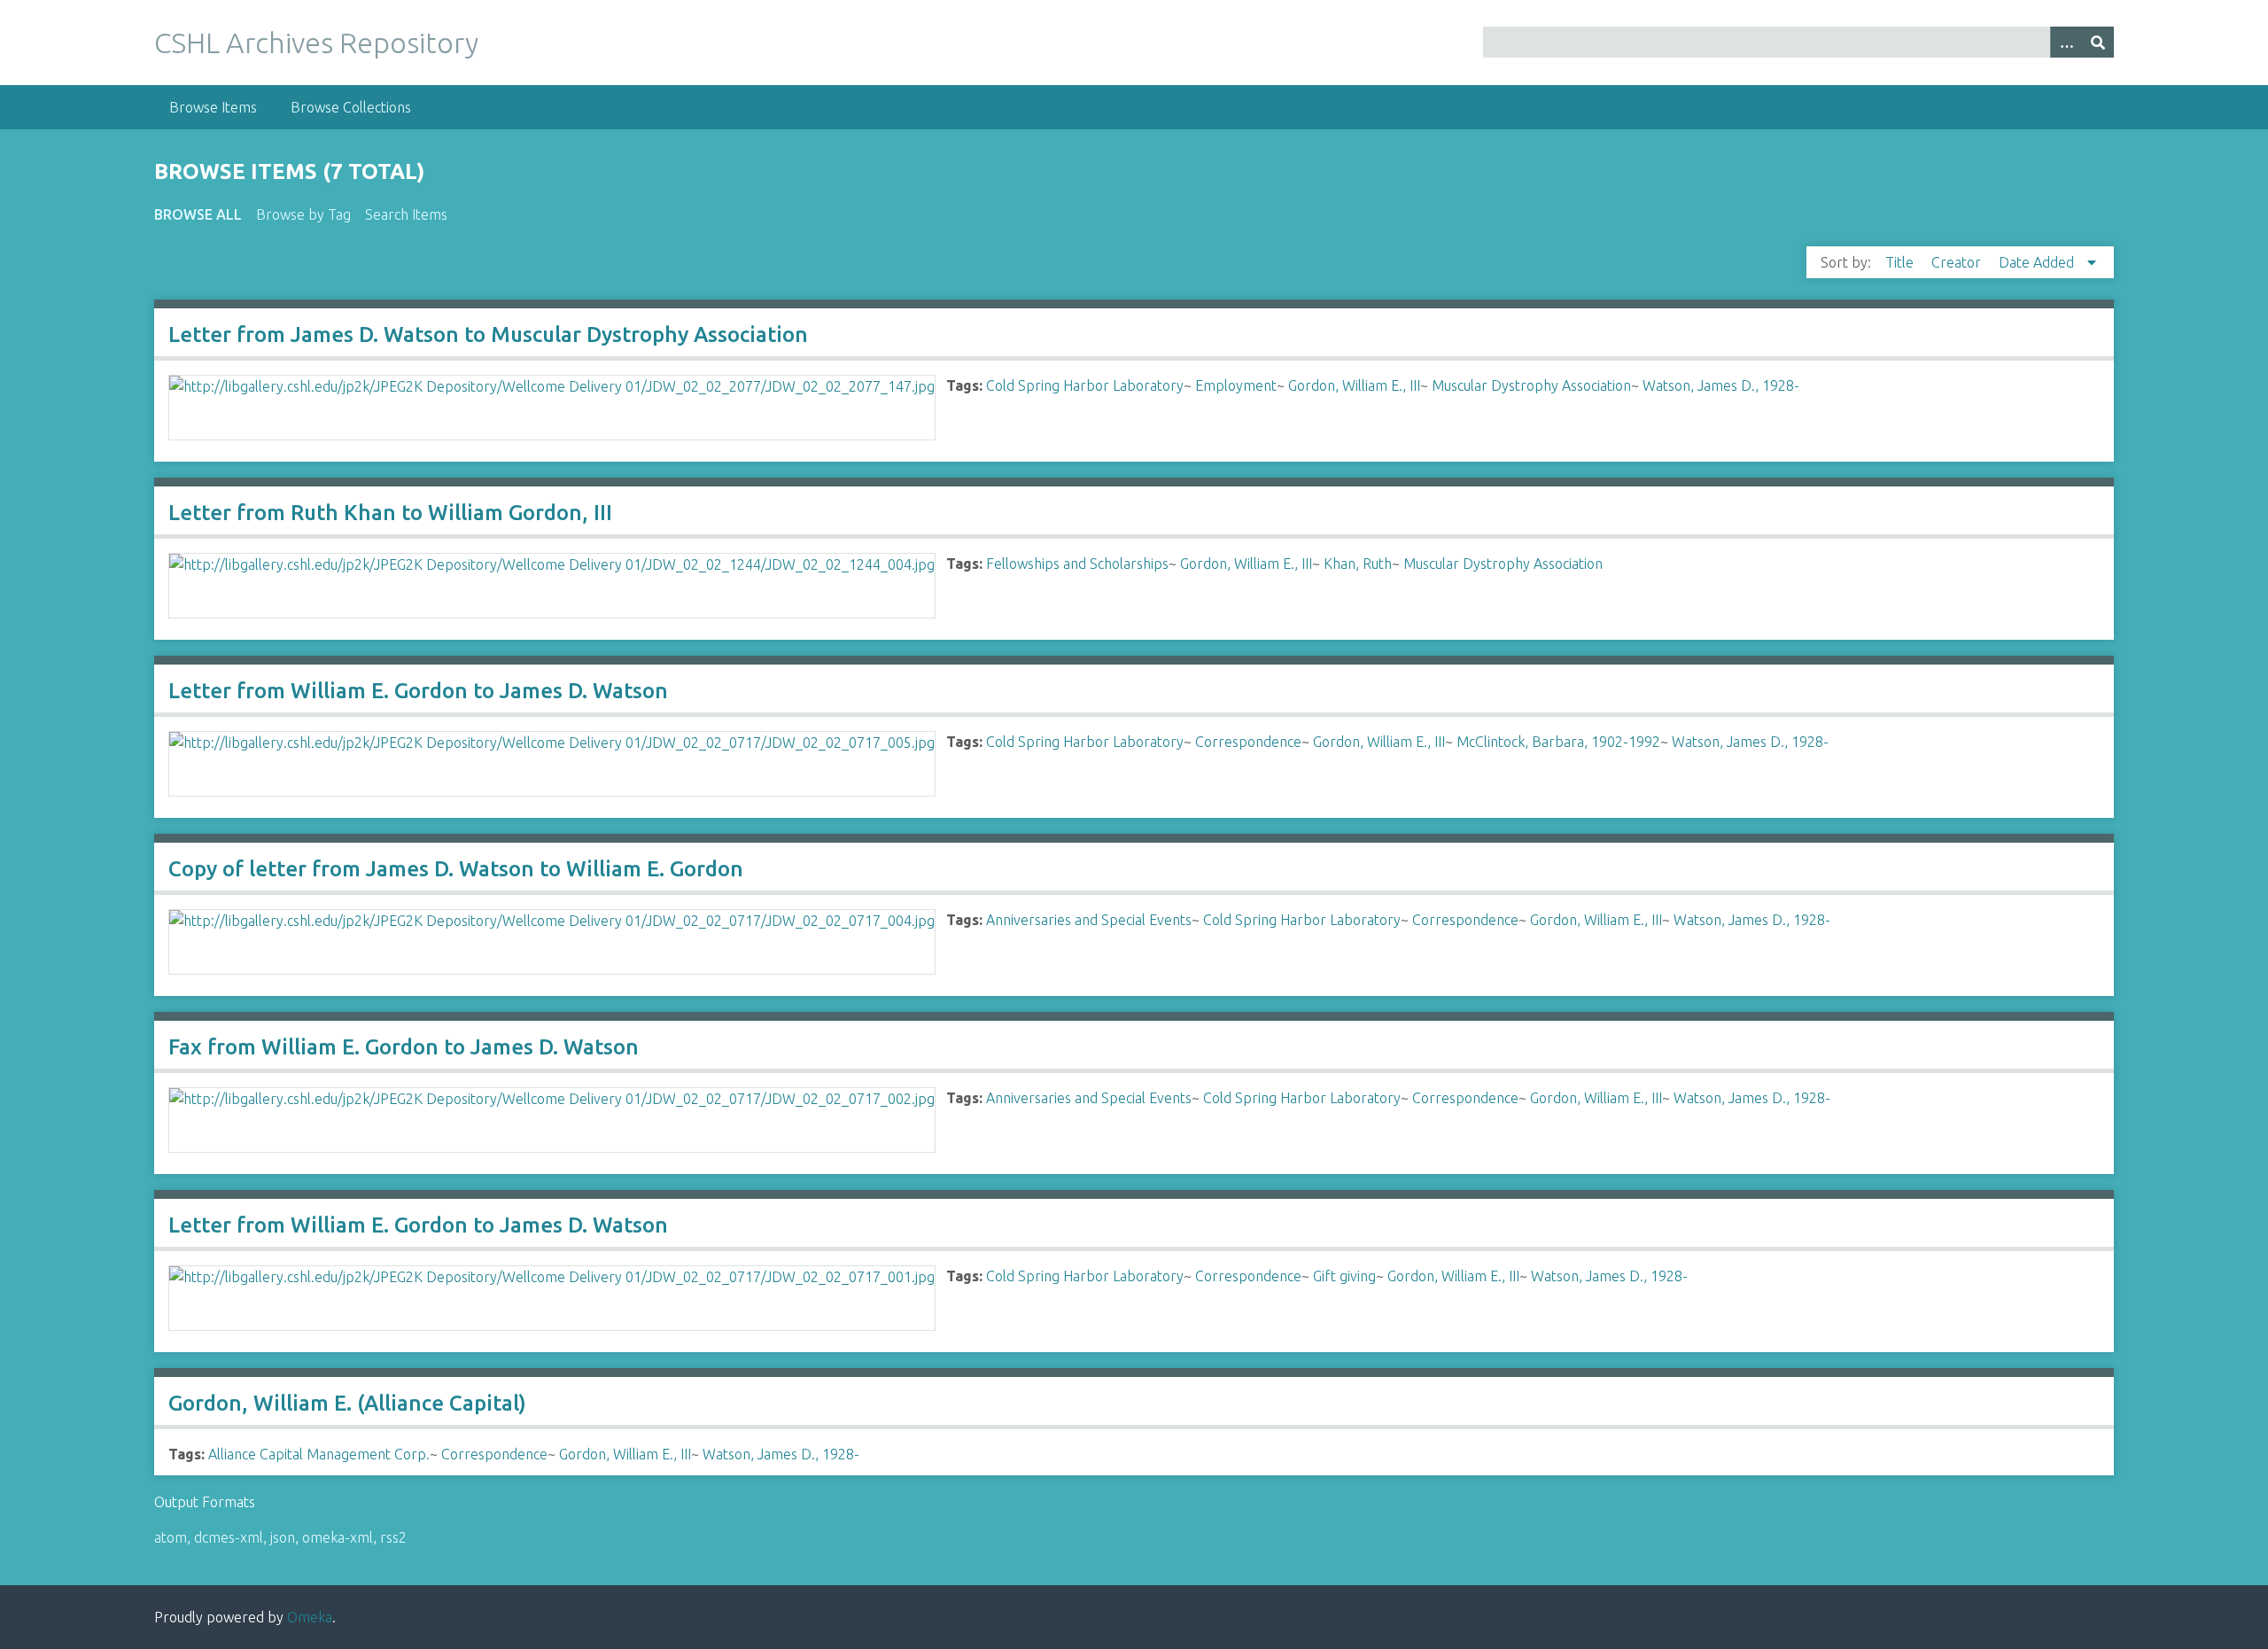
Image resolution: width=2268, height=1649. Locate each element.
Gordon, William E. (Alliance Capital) (347, 1403)
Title (1901, 262)
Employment (1236, 385)
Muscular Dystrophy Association (1531, 385)
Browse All (198, 214)
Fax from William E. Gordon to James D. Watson (404, 1047)
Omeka (310, 1617)
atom (171, 1537)
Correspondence (1248, 742)
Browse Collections (351, 107)
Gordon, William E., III (1354, 385)
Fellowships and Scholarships (1077, 564)
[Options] (2066, 42)
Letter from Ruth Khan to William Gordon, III (390, 513)
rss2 (393, 1537)
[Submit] (2098, 42)
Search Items (406, 214)
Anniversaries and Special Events (1089, 920)
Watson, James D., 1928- (1721, 385)
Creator (1958, 262)
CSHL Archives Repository (316, 43)
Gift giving (1344, 1276)
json (283, 1537)
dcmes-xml (229, 1537)
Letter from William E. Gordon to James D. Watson (418, 691)
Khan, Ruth (1358, 564)
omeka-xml (338, 1537)
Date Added (2038, 262)
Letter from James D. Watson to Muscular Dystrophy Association (488, 334)
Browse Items (213, 107)
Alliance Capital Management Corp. (319, 1454)
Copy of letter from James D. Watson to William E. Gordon (456, 869)
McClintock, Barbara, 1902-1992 (1558, 742)
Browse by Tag (303, 214)
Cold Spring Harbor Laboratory (1085, 385)
